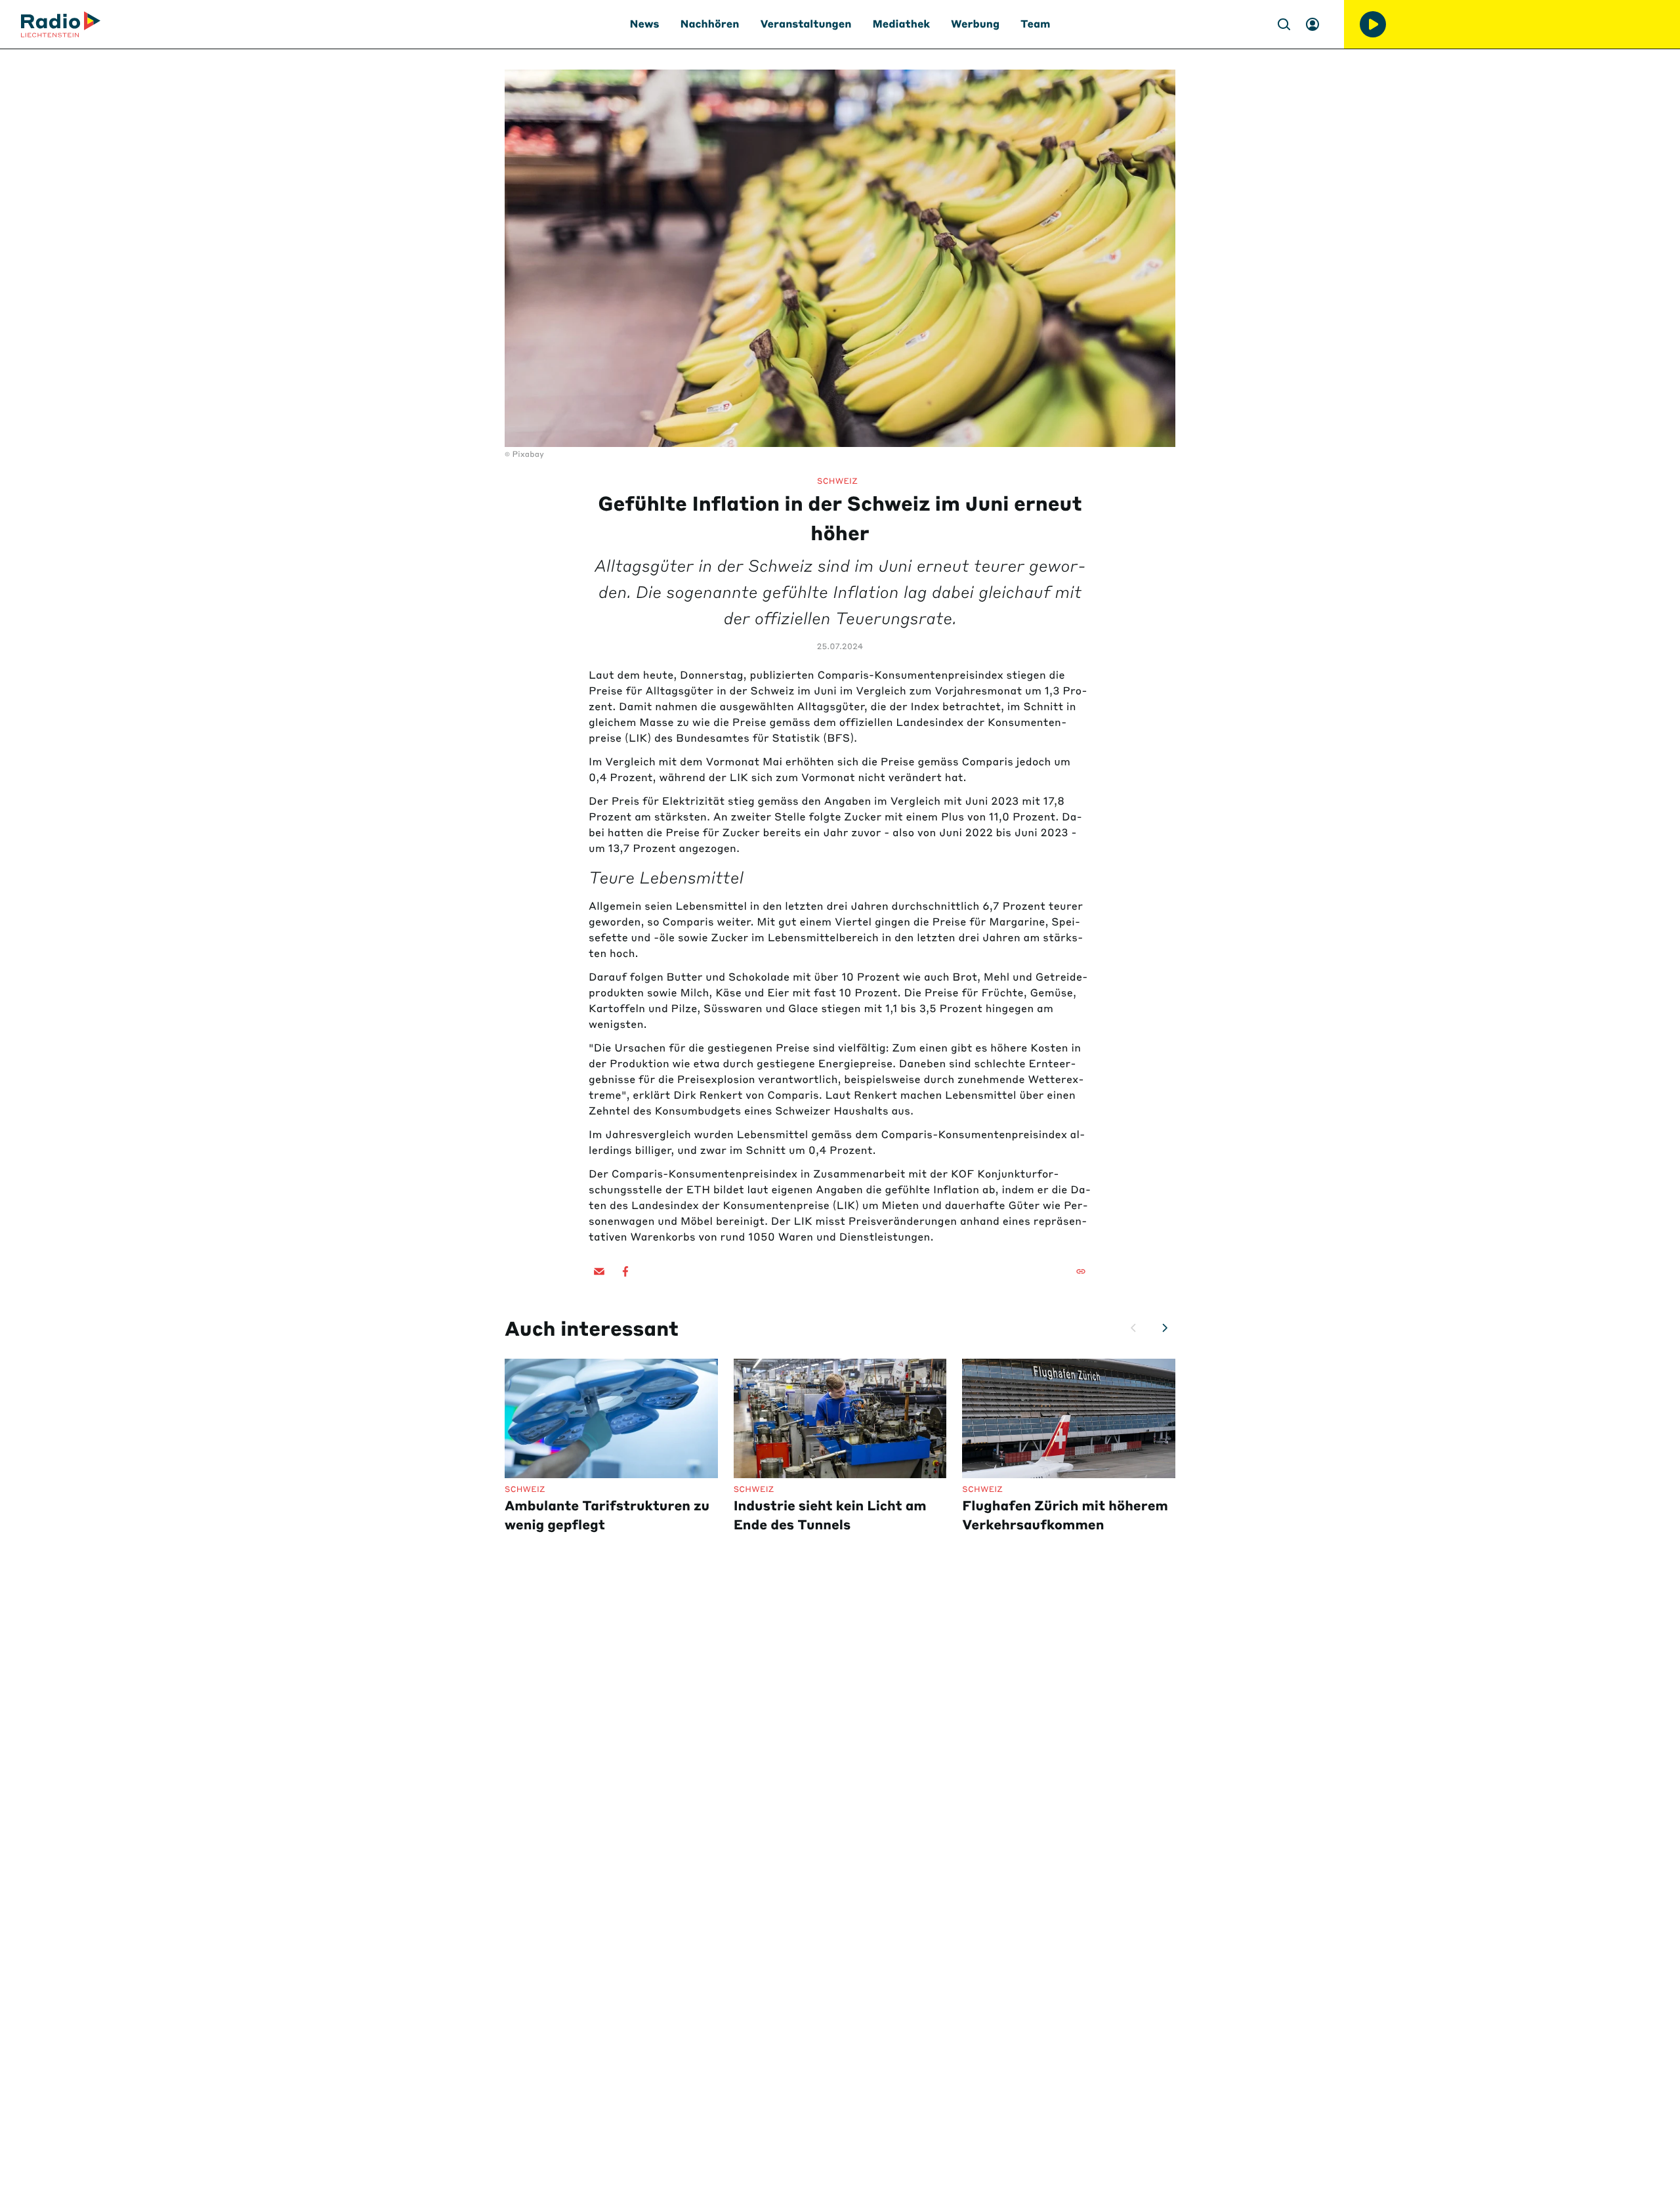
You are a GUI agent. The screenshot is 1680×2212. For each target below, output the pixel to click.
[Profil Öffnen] (1312, 24)
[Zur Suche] (1284, 24)
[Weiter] (1165, 1328)
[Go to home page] (61, 24)
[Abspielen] (1373, 24)
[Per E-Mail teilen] (599, 1271)
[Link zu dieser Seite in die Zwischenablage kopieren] (1081, 1271)
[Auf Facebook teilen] (625, 1271)
